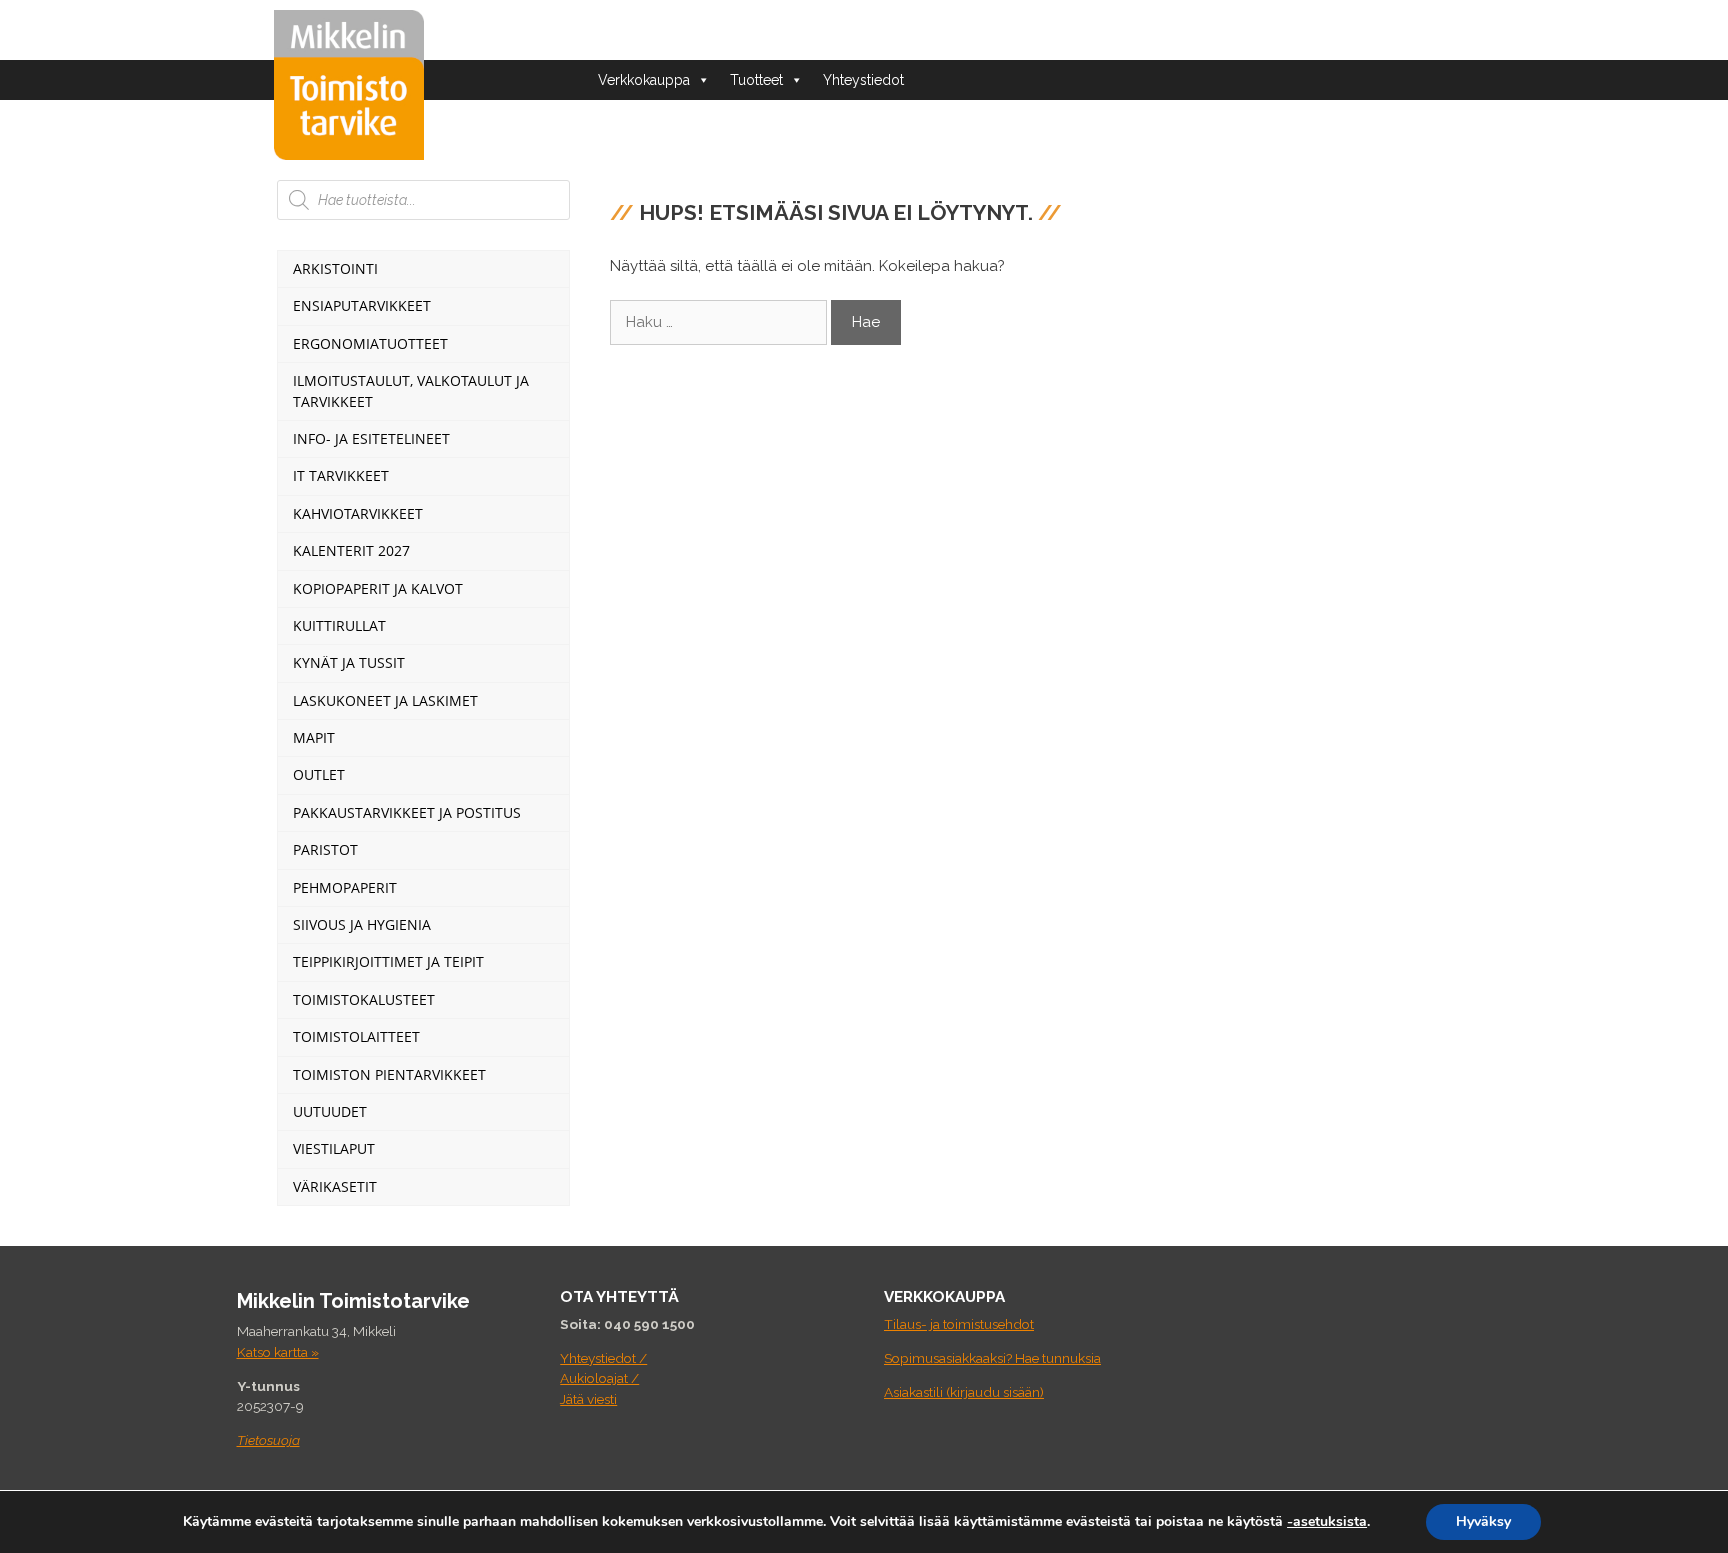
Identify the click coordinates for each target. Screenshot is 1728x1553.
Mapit (314, 737)
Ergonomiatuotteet (370, 343)
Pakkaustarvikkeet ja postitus (407, 812)
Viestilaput (334, 1148)
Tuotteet (756, 80)
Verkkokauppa (644, 80)
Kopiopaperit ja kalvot (378, 588)
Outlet (319, 774)
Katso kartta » (278, 1352)
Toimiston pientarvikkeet (389, 1074)
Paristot (325, 849)
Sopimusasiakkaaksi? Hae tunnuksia (992, 1358)
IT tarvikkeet (341, 475)
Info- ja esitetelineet (371, 438)
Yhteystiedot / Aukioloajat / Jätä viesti (603, 1378)
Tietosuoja (268, 1440)
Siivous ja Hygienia (362, 924)
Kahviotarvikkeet (358, 513)
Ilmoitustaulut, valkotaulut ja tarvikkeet (411, 390)
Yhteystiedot (863, 80)
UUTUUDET (330, 1111)
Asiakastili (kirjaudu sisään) (964, 1392)
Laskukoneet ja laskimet (385, 700)
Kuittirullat (339, 625)
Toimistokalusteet (364, 999)
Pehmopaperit (345, 887)
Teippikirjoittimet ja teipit (388, 961)
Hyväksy (1483, 1521)
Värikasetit (335, 1186)
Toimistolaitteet (356, 1036)
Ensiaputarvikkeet (362, 305)
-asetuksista (1327, 1522)
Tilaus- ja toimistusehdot (959, 1324)
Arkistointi (335, 268)
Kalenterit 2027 (351, 550)
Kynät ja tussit (349, 662)
